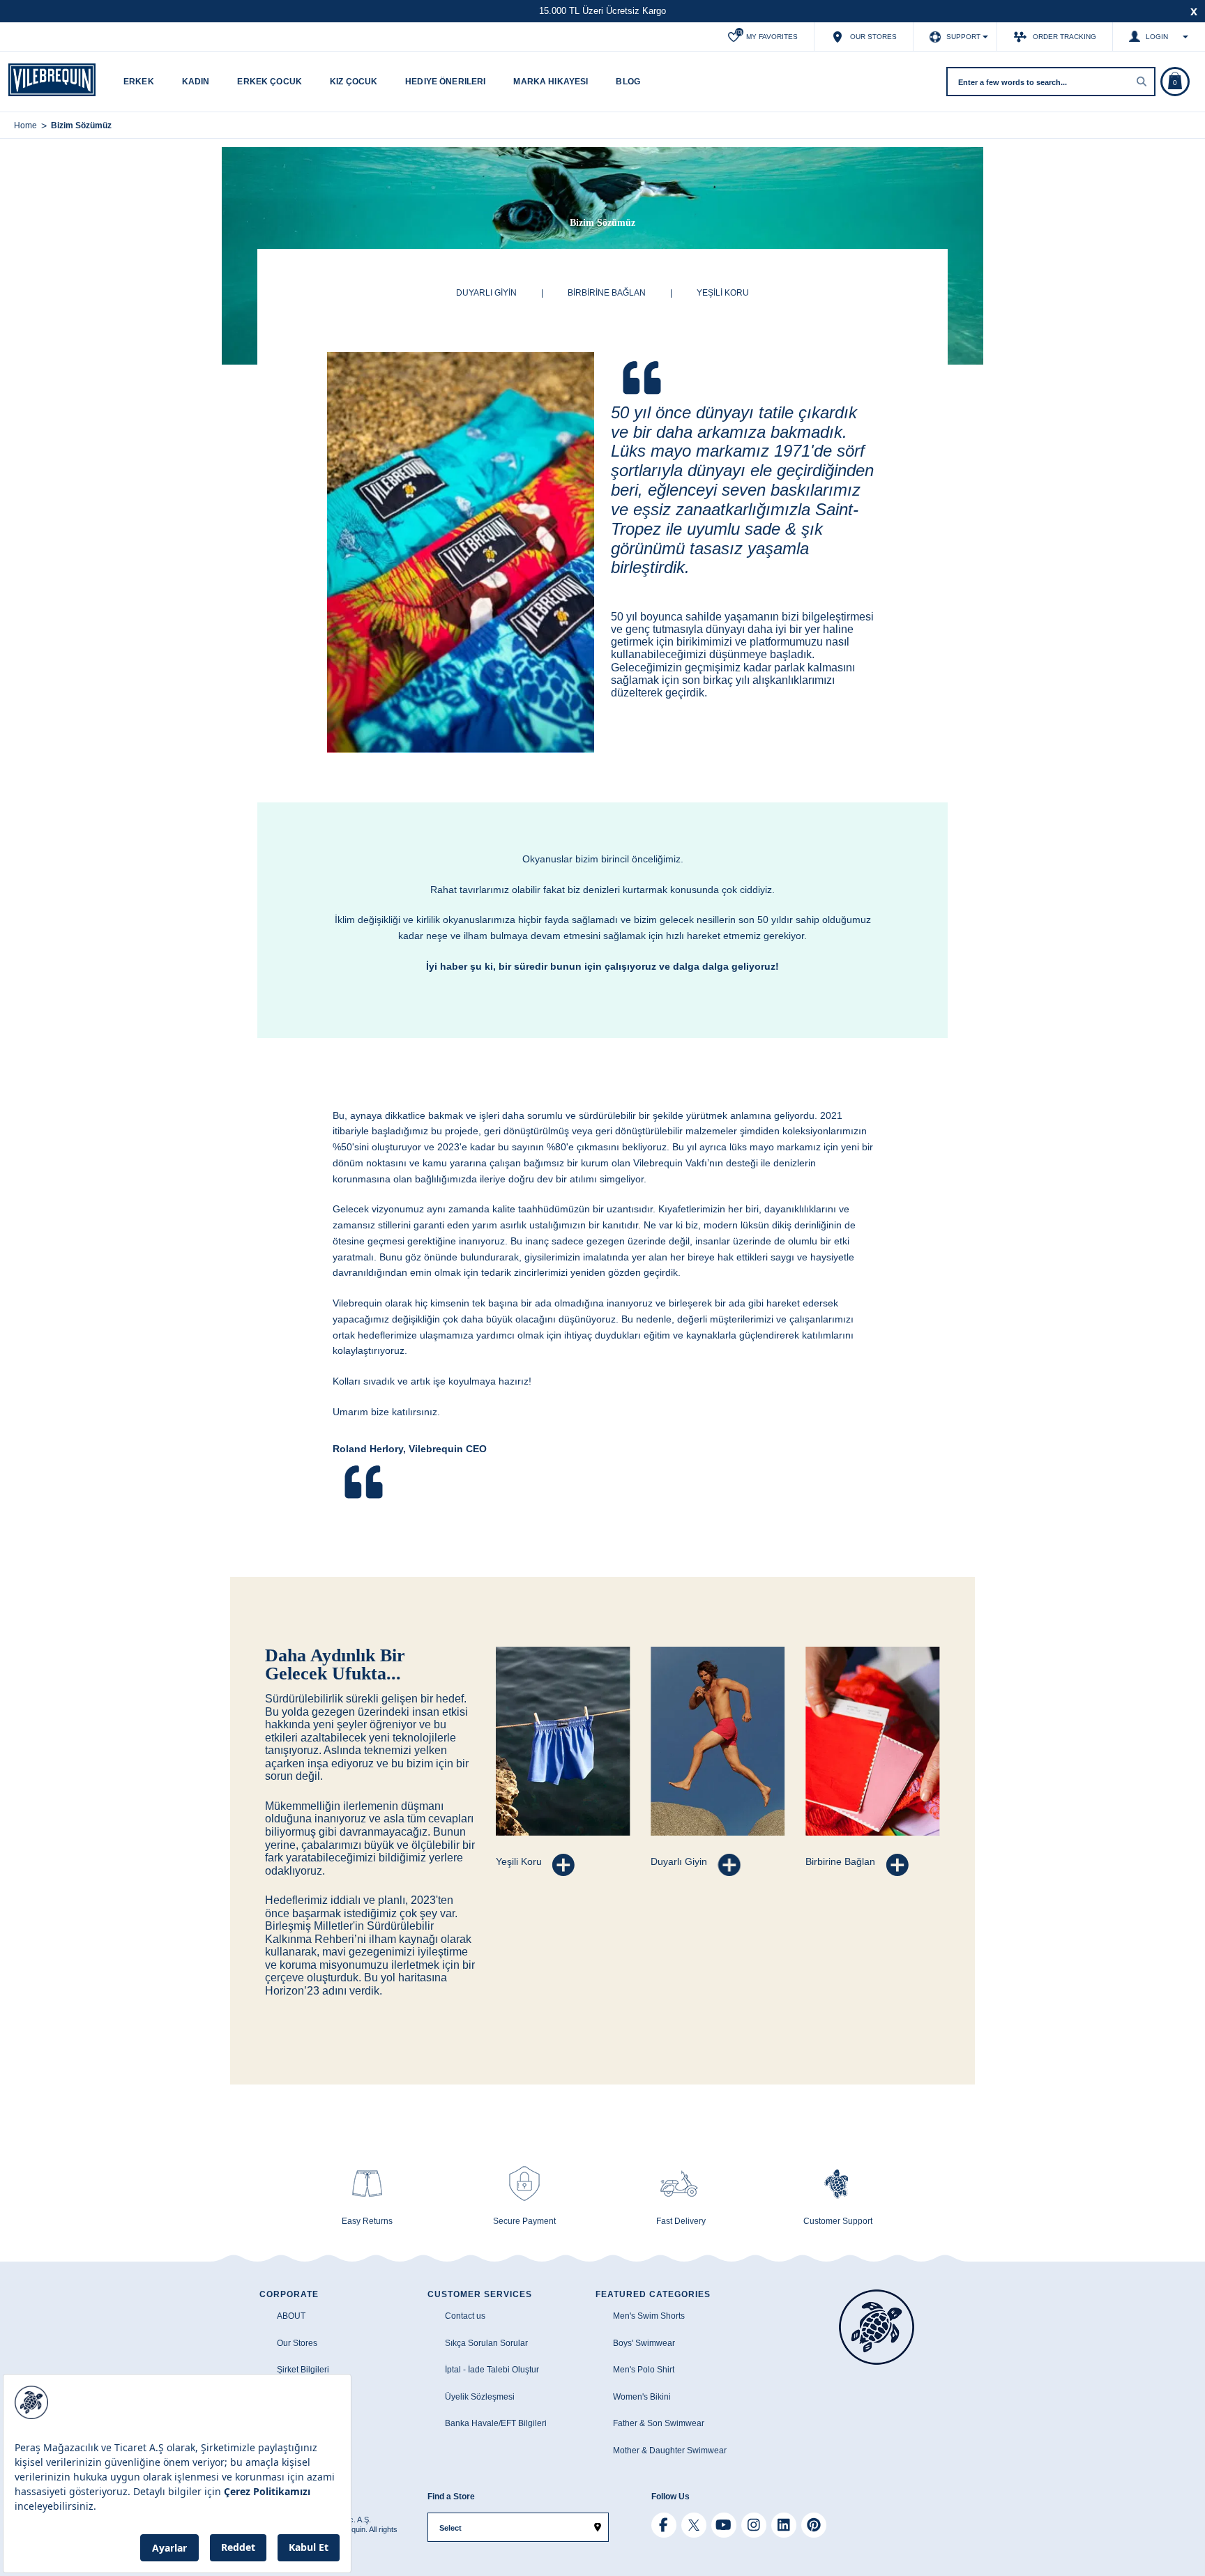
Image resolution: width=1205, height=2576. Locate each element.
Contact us (465, 2316)
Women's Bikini (642, 2397)
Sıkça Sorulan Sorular (486, 2343)
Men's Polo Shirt (644, 2370)
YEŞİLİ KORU (723, 293)
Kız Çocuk (354, 82)
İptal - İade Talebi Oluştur (492, 2370)
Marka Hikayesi (551, 82)
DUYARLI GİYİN (486, 293)
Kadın (196, 82)
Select (450, 2528)
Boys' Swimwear (644, 2343)
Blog (628, 82)
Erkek (139, 82)
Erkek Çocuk (270, 82)
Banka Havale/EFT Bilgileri (496, 2423)
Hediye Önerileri (445, 82)
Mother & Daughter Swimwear (670, 2451)
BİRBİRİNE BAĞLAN (607, 293)
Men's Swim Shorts (649, 2316)
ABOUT (291, 2316)
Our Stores (297, 2343)
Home (25, 125)
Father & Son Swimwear (659, 2423)
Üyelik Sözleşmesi (480, 2397)
